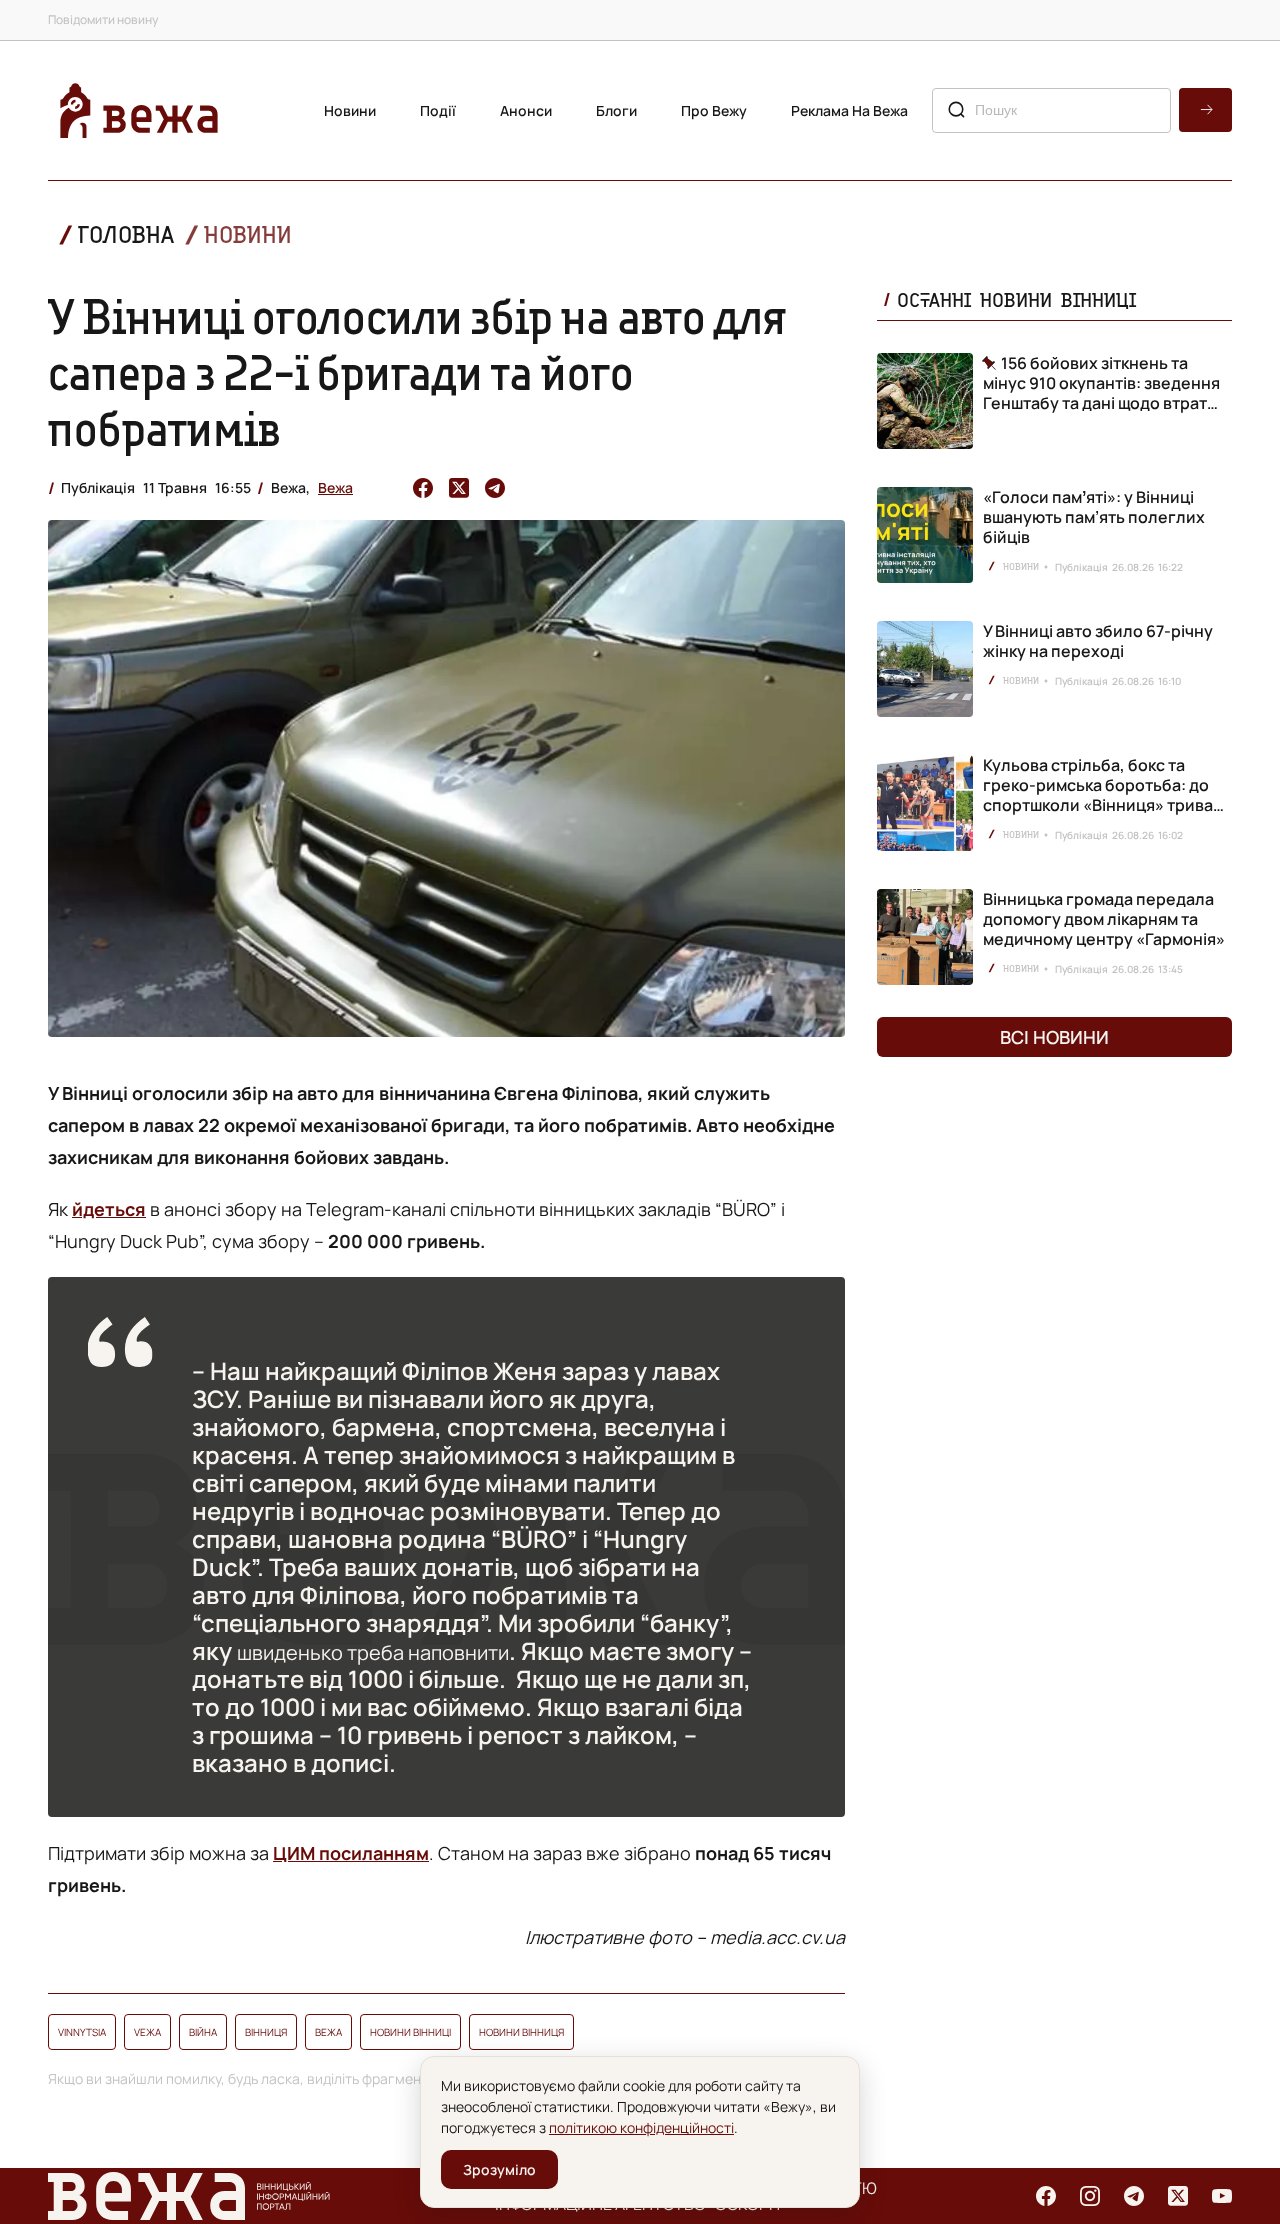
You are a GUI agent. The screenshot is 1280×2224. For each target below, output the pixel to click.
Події (438, 110)
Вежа (335, 487)
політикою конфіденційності (641, 2127)
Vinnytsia (82, 2032)
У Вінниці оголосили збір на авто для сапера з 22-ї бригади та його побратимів (417, 372)
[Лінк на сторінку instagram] (1090, 2196)
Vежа (147, 2032)
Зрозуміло (499, 2169)
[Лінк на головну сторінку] (139, 110)
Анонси (526, 110)
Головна (126, 234)
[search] (1205, 110)
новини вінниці (410, 2032)
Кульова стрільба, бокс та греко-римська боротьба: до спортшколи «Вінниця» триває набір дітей (1102, 795)
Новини (350, 110)
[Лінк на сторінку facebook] (1046, 2196)
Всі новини (1054, 1037)
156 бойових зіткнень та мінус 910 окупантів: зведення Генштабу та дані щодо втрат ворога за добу (1101, 383)
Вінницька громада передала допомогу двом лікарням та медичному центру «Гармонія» (1104, 919)
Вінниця (266, 2032)
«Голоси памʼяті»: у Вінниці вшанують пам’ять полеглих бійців (1094, 517)
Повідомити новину (103, 19)
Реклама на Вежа (849, 110)
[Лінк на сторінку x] (1178, 2196)
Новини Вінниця (521, 2032)
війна (203, 2032)
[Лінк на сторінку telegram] (1134, 2196)
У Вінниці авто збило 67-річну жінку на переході (1098, 641)
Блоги (616, 110)
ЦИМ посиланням (351, 1853)
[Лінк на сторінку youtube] (1222, 2196)
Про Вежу (714, 110)
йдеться (109, 1209)
